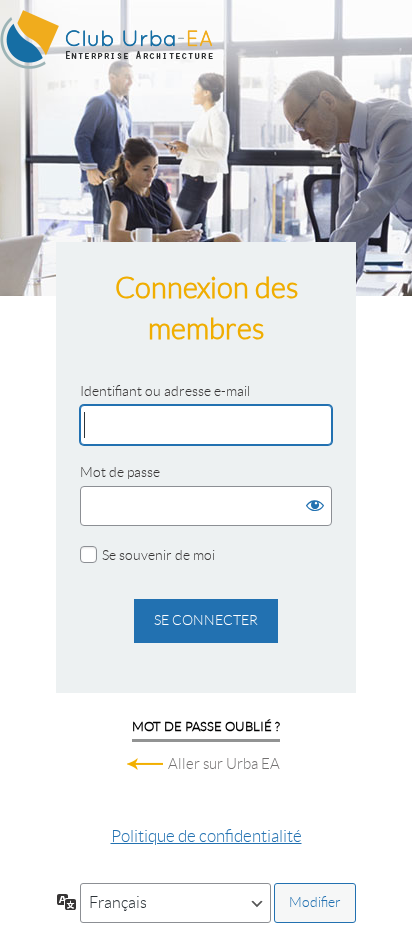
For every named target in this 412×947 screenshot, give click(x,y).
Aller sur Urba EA (224, 764)
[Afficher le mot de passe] (312, 506)
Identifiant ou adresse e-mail (165, 391)
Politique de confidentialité (206, 836)
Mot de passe (120, 472)
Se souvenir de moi (158, 555)
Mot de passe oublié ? (206, 726)
